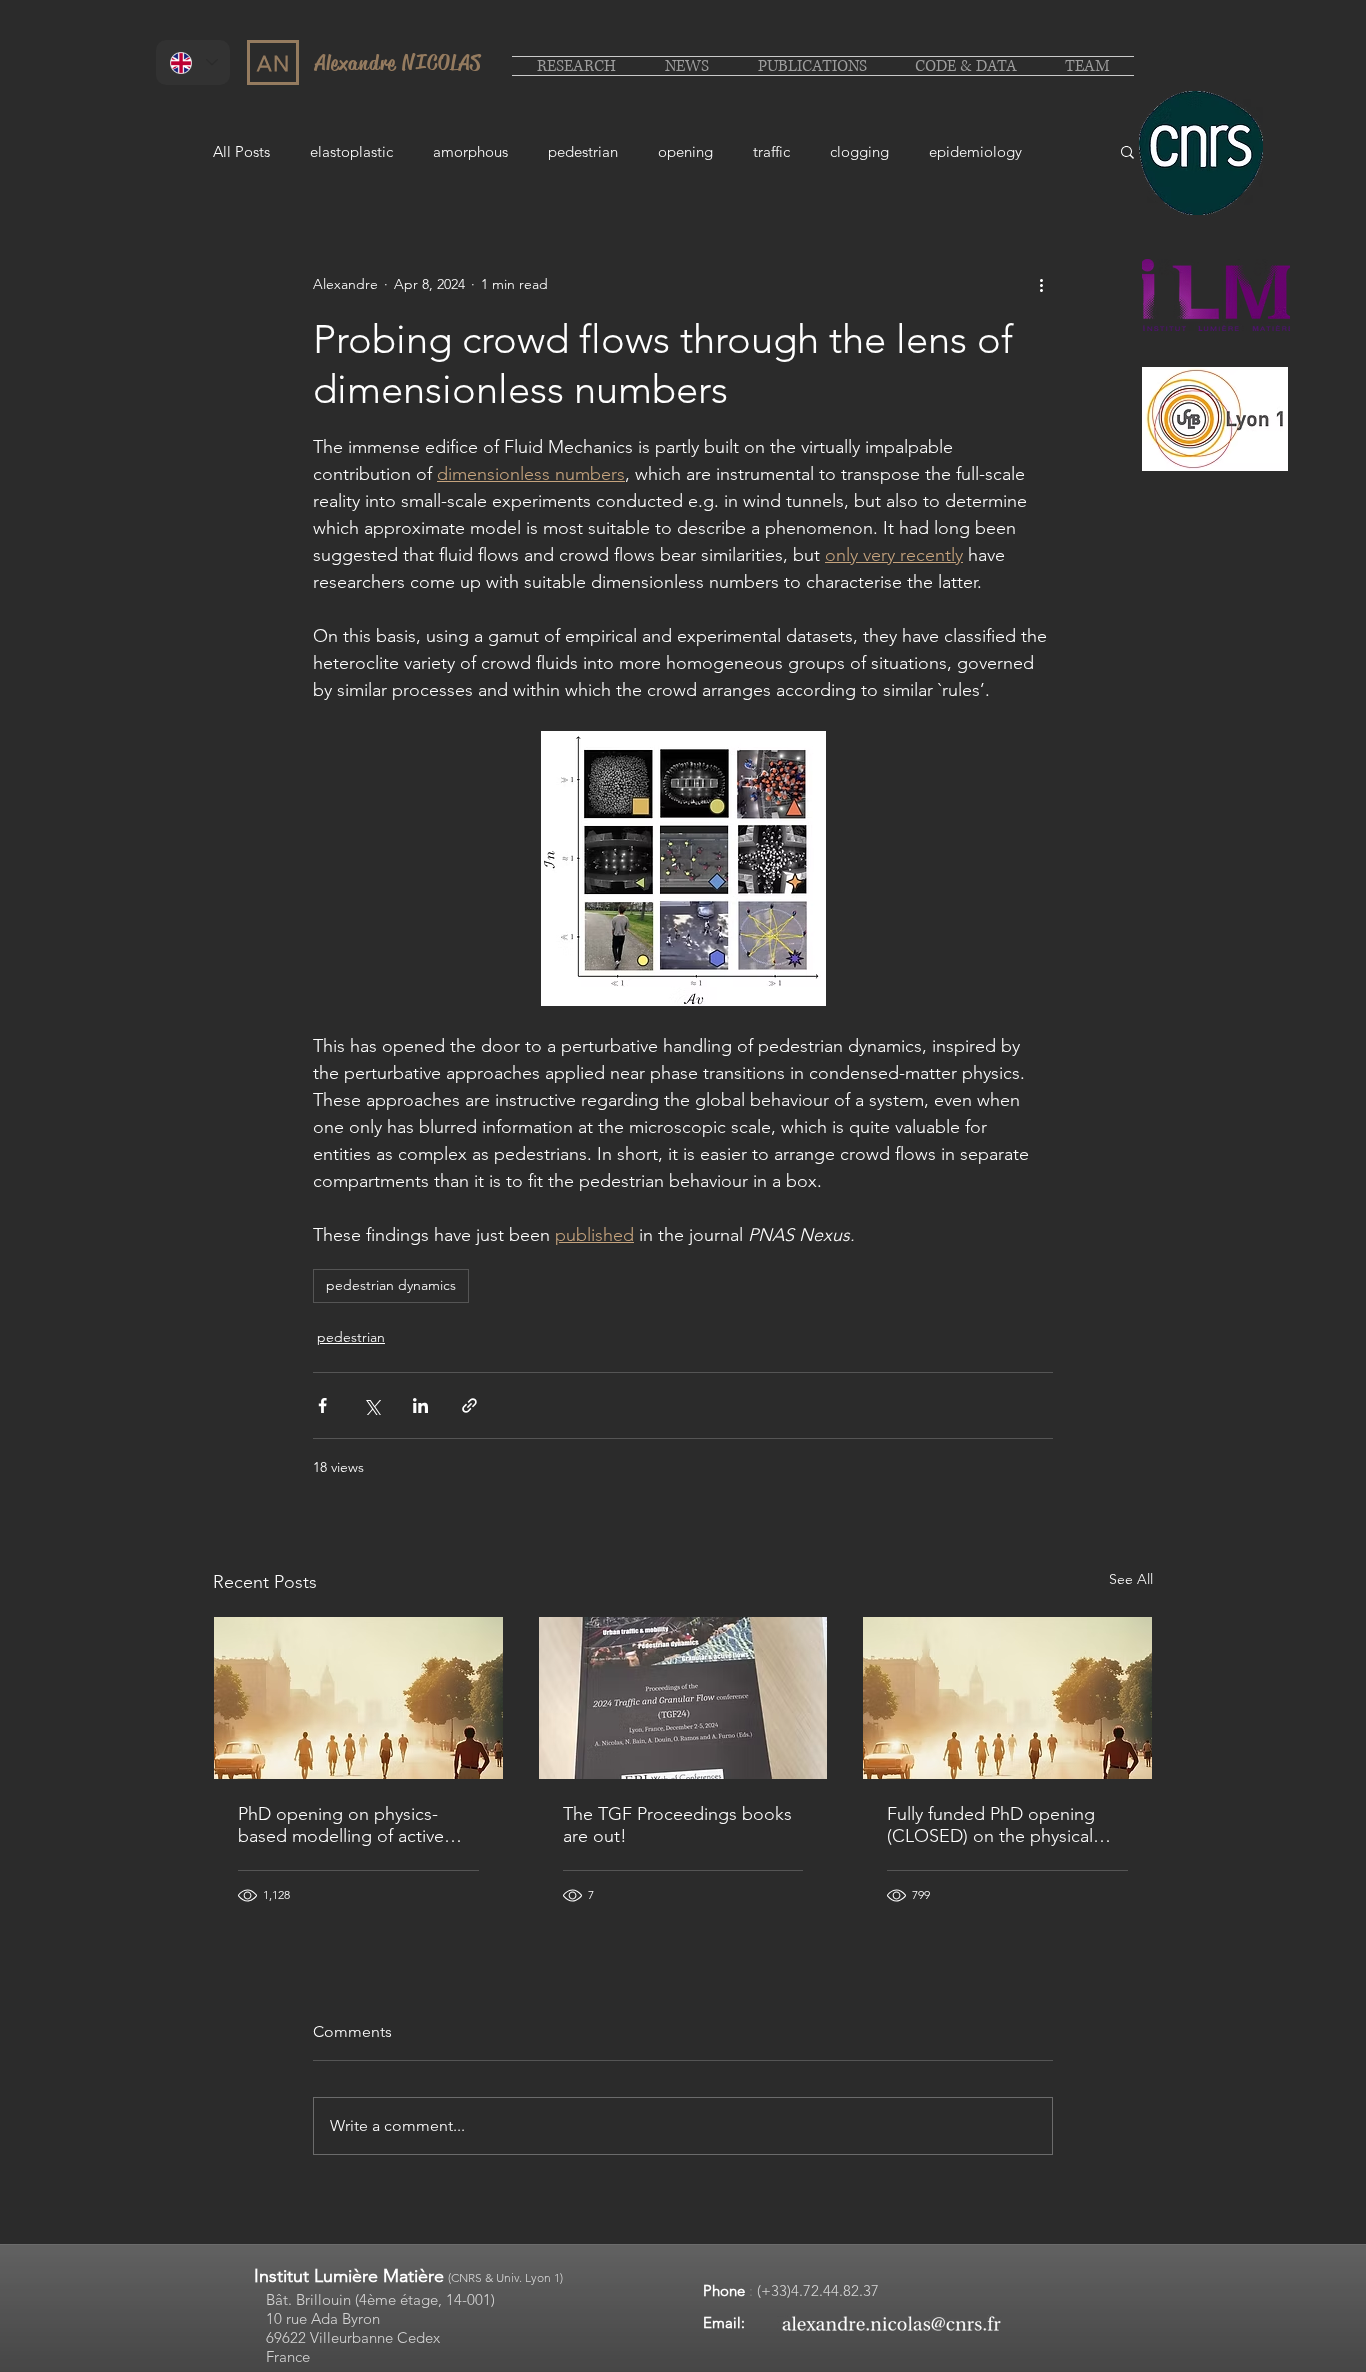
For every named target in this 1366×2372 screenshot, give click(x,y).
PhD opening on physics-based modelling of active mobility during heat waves (344, 1825)
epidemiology (975, 151)
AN (274, 63)
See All (1131, 1579)
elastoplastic (351, 151)
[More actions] (1041, 284)
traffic (771, 151)
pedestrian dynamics (391, 1285)
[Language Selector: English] (193, 62)
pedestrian (583, 151)
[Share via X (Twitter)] (371, 1405)
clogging (859, 151)
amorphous (470, 151)
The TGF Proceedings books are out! (677, 1825)
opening (685, 151)
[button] (1127, 151)
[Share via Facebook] (322, 1405)
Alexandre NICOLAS (398, 63)
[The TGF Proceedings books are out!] (683, 1698)
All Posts (241, 151)
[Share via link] (469, 1405)
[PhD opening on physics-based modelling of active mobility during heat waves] (358, 1698)
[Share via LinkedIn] (420, 1405)
